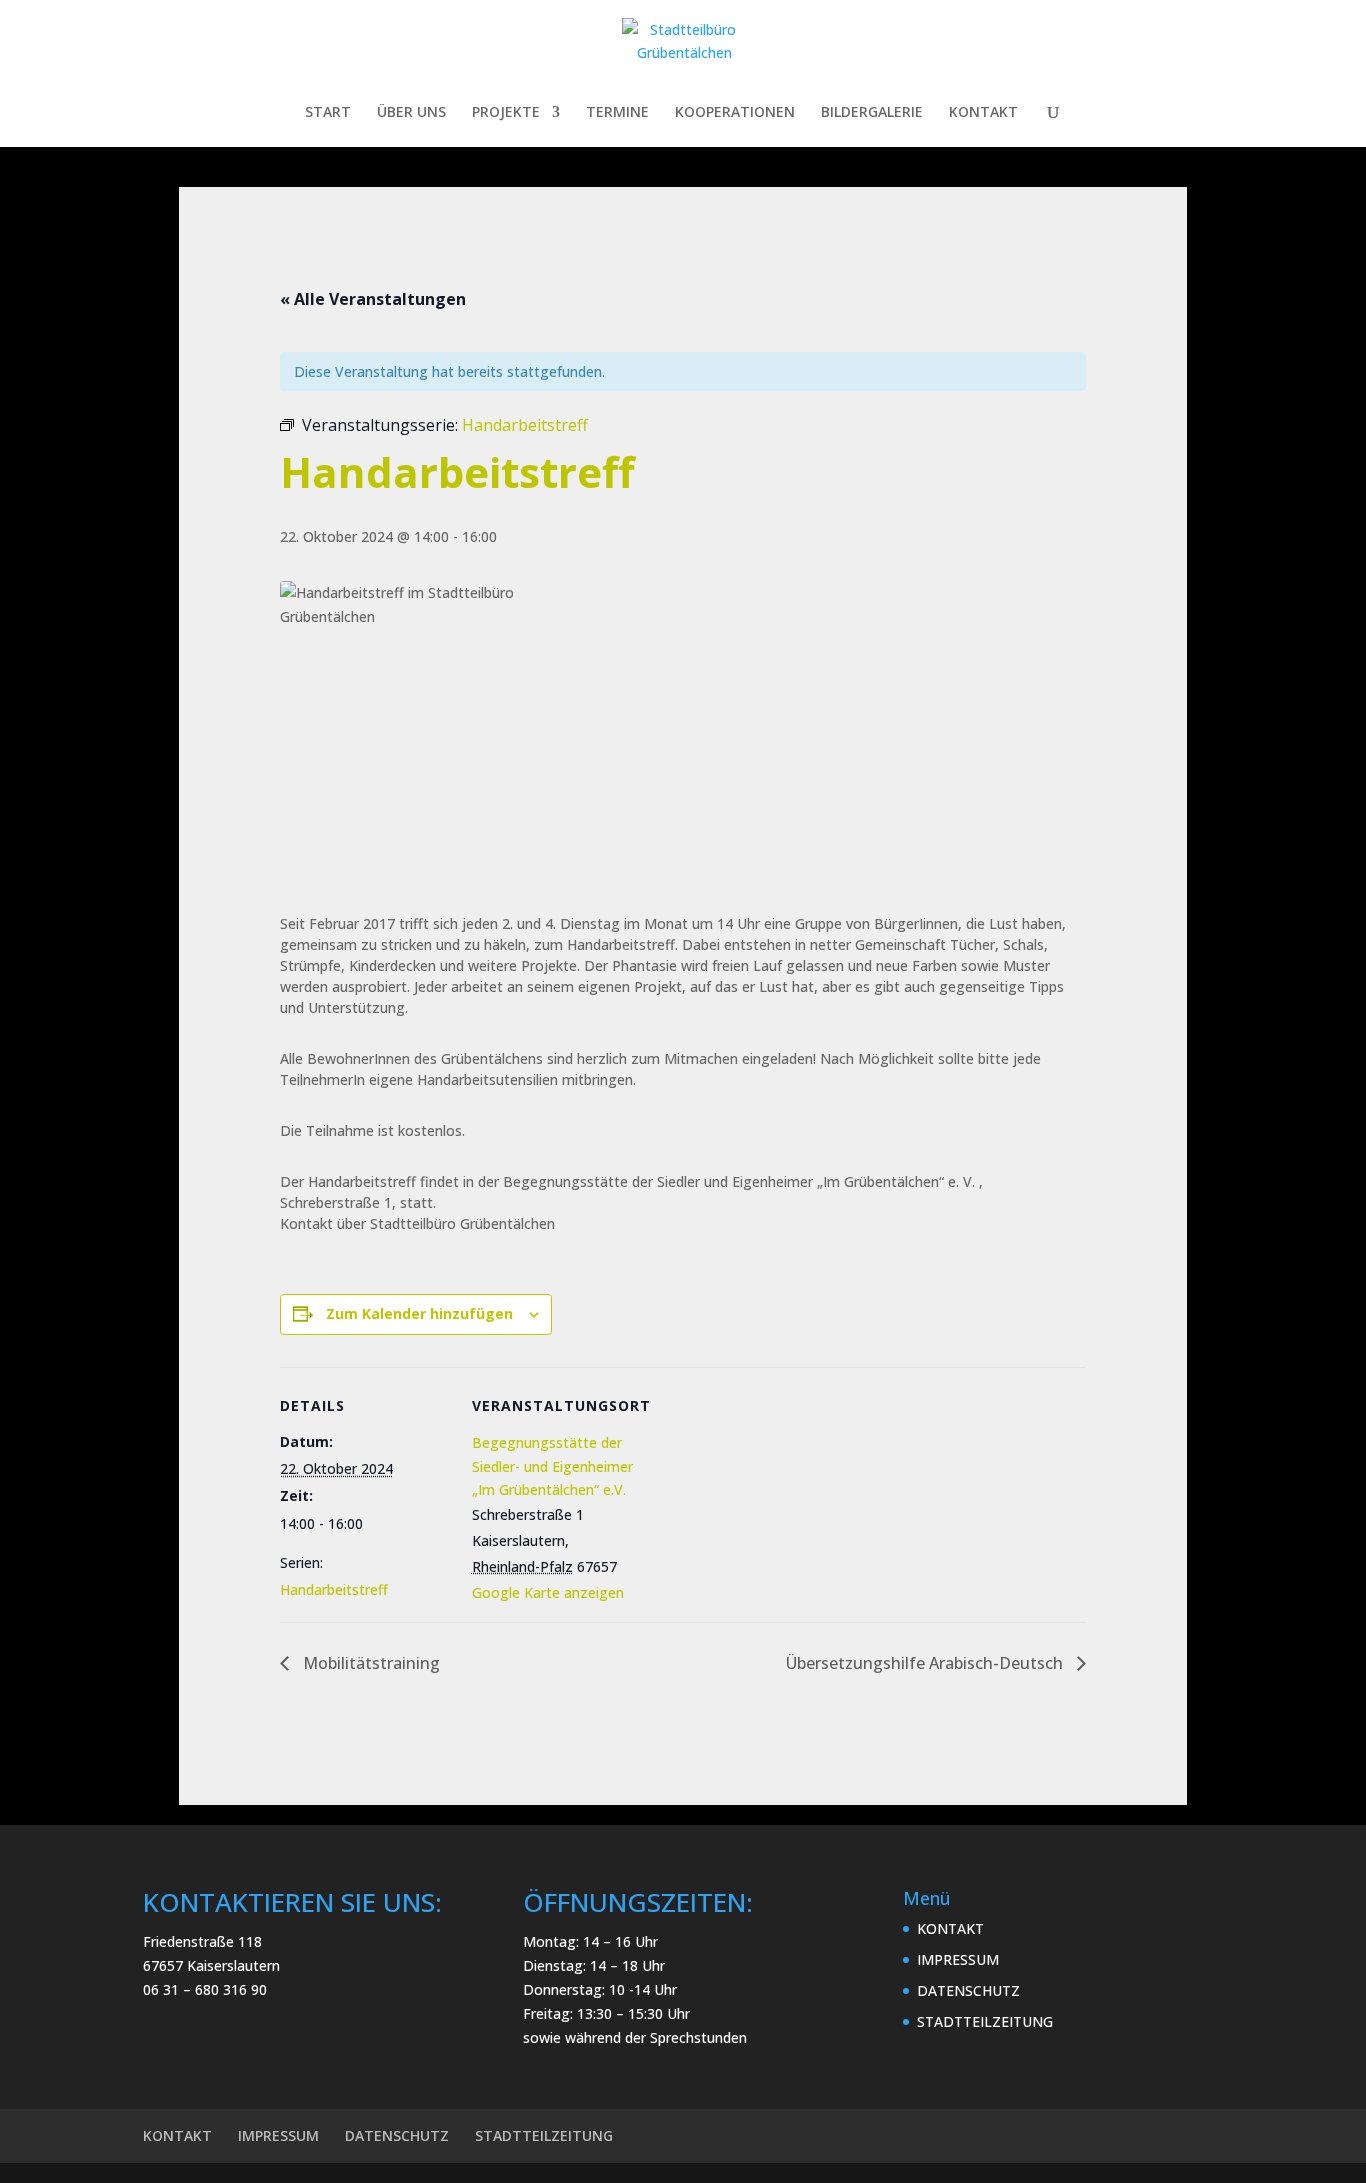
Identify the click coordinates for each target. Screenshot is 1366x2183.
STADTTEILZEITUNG (985, 2021)
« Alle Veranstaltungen (373, 299)
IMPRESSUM (958, 1959)
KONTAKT (983, 113)
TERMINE (617, 113)
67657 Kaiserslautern (211, 1965)
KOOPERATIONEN (735, 113)
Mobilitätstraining (369, 1663)
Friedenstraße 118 (202, 1941)
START (328, 113)
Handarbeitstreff (334, 1589)
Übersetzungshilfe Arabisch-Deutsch (926, 1663)
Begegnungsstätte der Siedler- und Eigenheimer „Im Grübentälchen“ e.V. (552, 1466)
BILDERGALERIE (872, 113)
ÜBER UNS (411, 113)
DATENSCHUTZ (968, 1990)
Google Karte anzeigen (548, 1592)
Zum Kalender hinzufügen (419, 1313)
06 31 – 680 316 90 (205, 1989)
